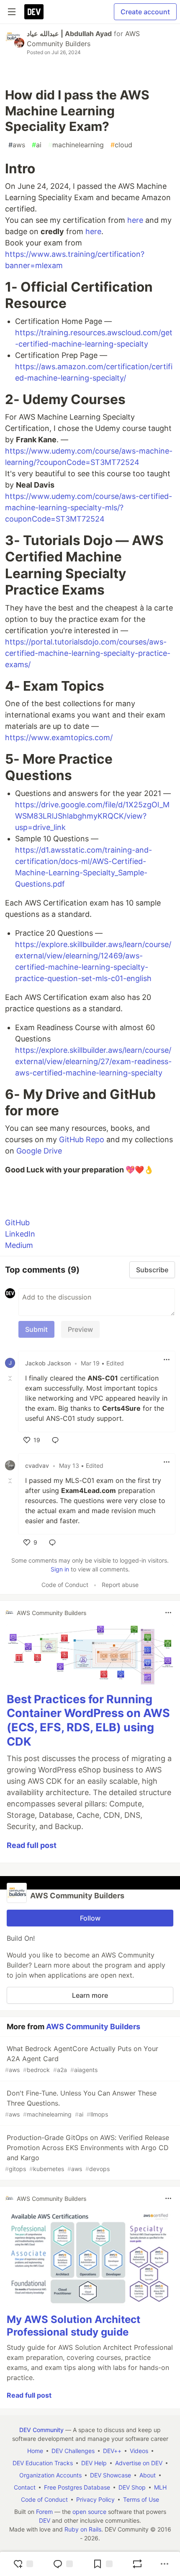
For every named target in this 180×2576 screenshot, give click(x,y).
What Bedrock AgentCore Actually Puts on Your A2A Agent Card (82, 2059)
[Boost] (137, 2564)
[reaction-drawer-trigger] (23, 2564)
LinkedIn (20, 1234)
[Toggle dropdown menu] (167, 1360)
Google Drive (39, 1151)
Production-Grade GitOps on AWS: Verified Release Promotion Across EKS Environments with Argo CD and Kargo (87, 2153)
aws (17, 145)
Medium (19, 1245)
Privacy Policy (95, 2499)
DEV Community (41, 2430)
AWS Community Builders (93, 2027)
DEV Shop (132, 2487)
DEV (45, 2520)
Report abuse (120, 1585)
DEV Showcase (111, 2475)
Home (35, 2451)
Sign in (60, 1569)
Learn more (90, 1995)
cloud (121, 145)
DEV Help (94, 2463)
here (135, 220)
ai (37, 145)
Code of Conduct (65, 1585)
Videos (139, 2451)
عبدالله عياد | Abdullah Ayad (69, 34)
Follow (90, 1918)
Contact (25, 2487)
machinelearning (76, 145)
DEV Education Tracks (43, 2463)
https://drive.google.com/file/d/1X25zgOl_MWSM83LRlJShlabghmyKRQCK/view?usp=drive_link (92, 816)
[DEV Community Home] (34, 12)
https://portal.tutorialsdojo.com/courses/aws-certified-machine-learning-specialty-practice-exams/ (88, 653)
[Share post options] (165, 2564)
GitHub (17, 1223)
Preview (80, 1329)
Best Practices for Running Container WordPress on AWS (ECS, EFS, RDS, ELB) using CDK (88, 1720)
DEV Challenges (73, 2451)
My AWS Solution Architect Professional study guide (73, 2326)
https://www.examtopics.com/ (59, 737)
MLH (160, 2487)
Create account (145, 12)
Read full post (32, 1845)
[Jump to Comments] (63, 2564)
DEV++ (112, 2451)
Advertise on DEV (139, 2463)
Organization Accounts (50, 2475)
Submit (36, 1329)
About (148, 2475)
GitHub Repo (82, 1139)
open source (89, 2512)
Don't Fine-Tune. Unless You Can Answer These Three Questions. (81, 2103)
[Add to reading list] (103, 2564)
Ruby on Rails (83, 2529)
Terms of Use (141, 2499)
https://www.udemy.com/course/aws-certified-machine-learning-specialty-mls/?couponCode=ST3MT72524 (89, 508)
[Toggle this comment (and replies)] (11, 1378)
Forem (44, 2512)
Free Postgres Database (77, 2487)
